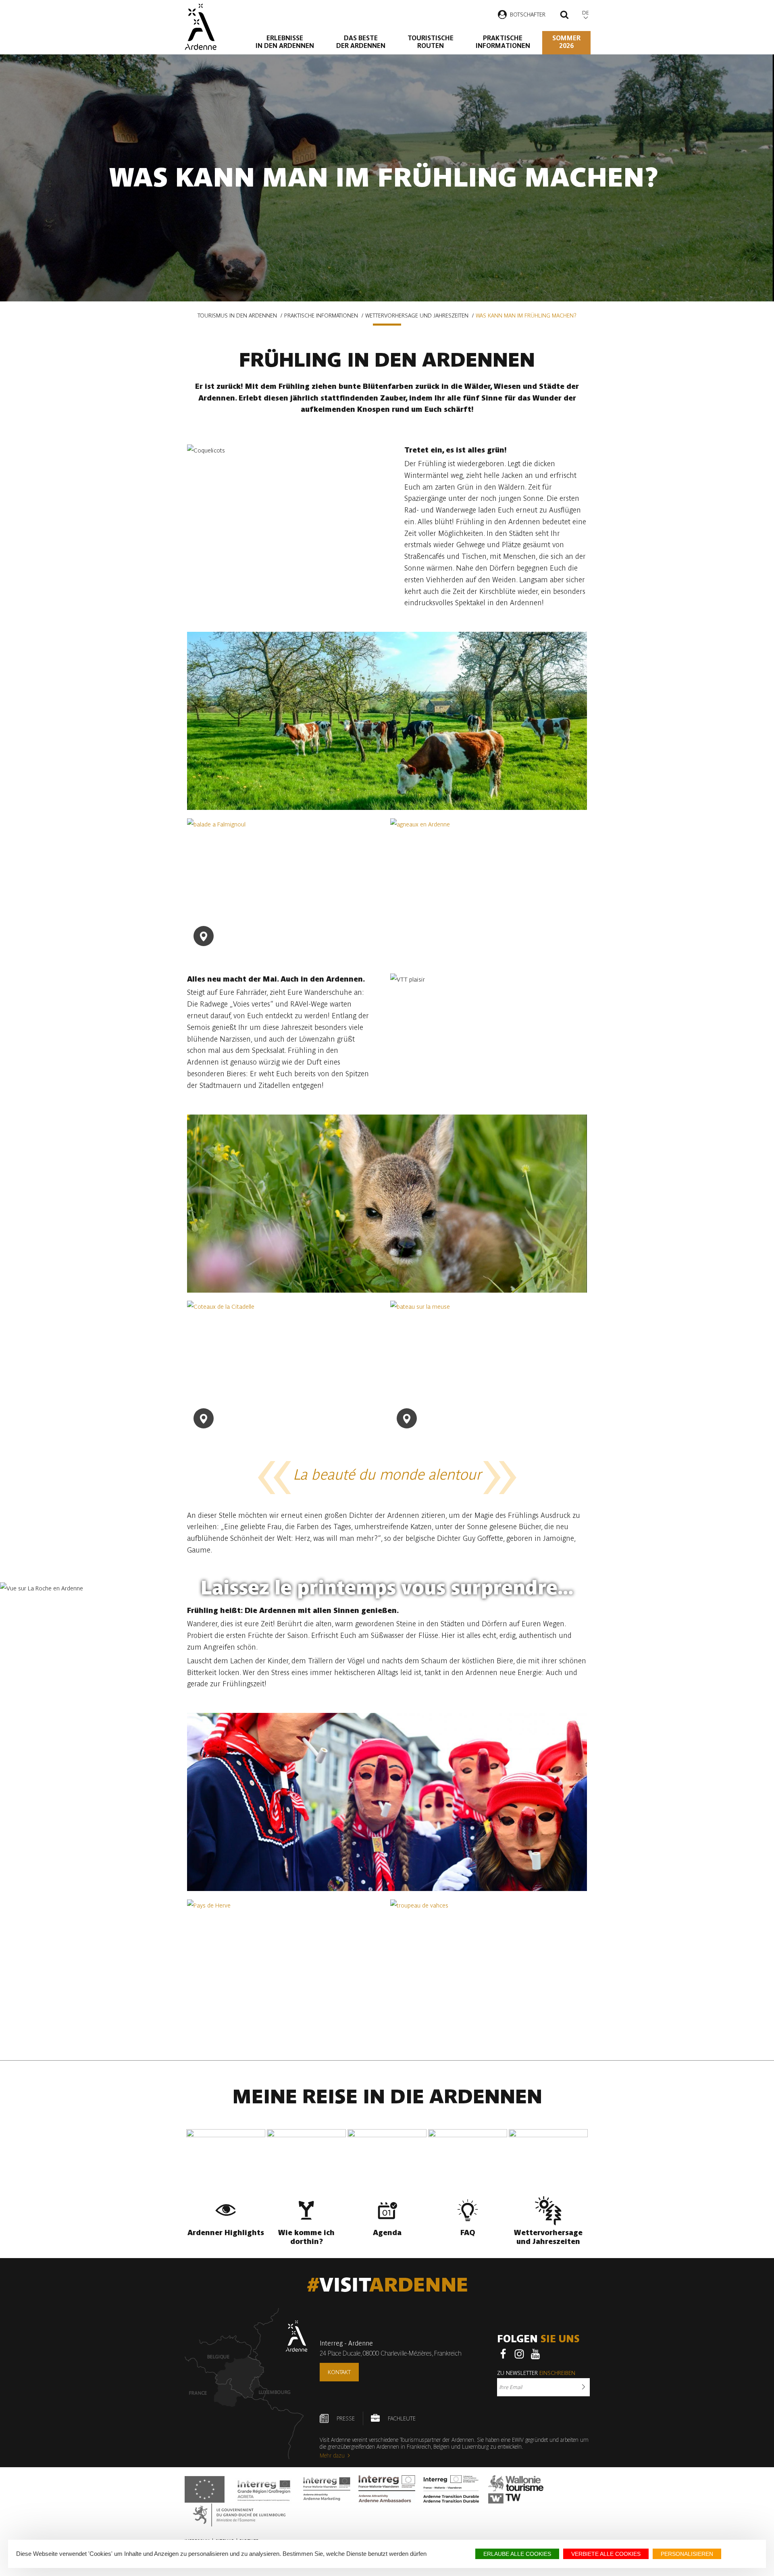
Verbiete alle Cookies (606, 2554)
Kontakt (339, 2372)
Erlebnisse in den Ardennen (285, 42)
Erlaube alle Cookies (517, 2554)
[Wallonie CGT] (516, 2489)
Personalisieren (687, 2554)
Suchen (564, 16)
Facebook (503, 2354)
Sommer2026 (566, 42)
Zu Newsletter (536, 2373)
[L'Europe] (205, 2489)
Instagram (519, 2354)
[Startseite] (201, 27)
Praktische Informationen (503, 42)
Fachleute (402, 2418)
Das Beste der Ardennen (361, 42)
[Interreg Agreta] (264, 2489)
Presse (346, 2418)
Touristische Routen (431, 42)
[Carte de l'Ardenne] (246, 2384)
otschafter (529, 15)
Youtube (535, 2354)
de (586, 13)
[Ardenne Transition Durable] (452, 2489)
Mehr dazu (332, 2456)
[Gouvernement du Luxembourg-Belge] (239, 2515)
